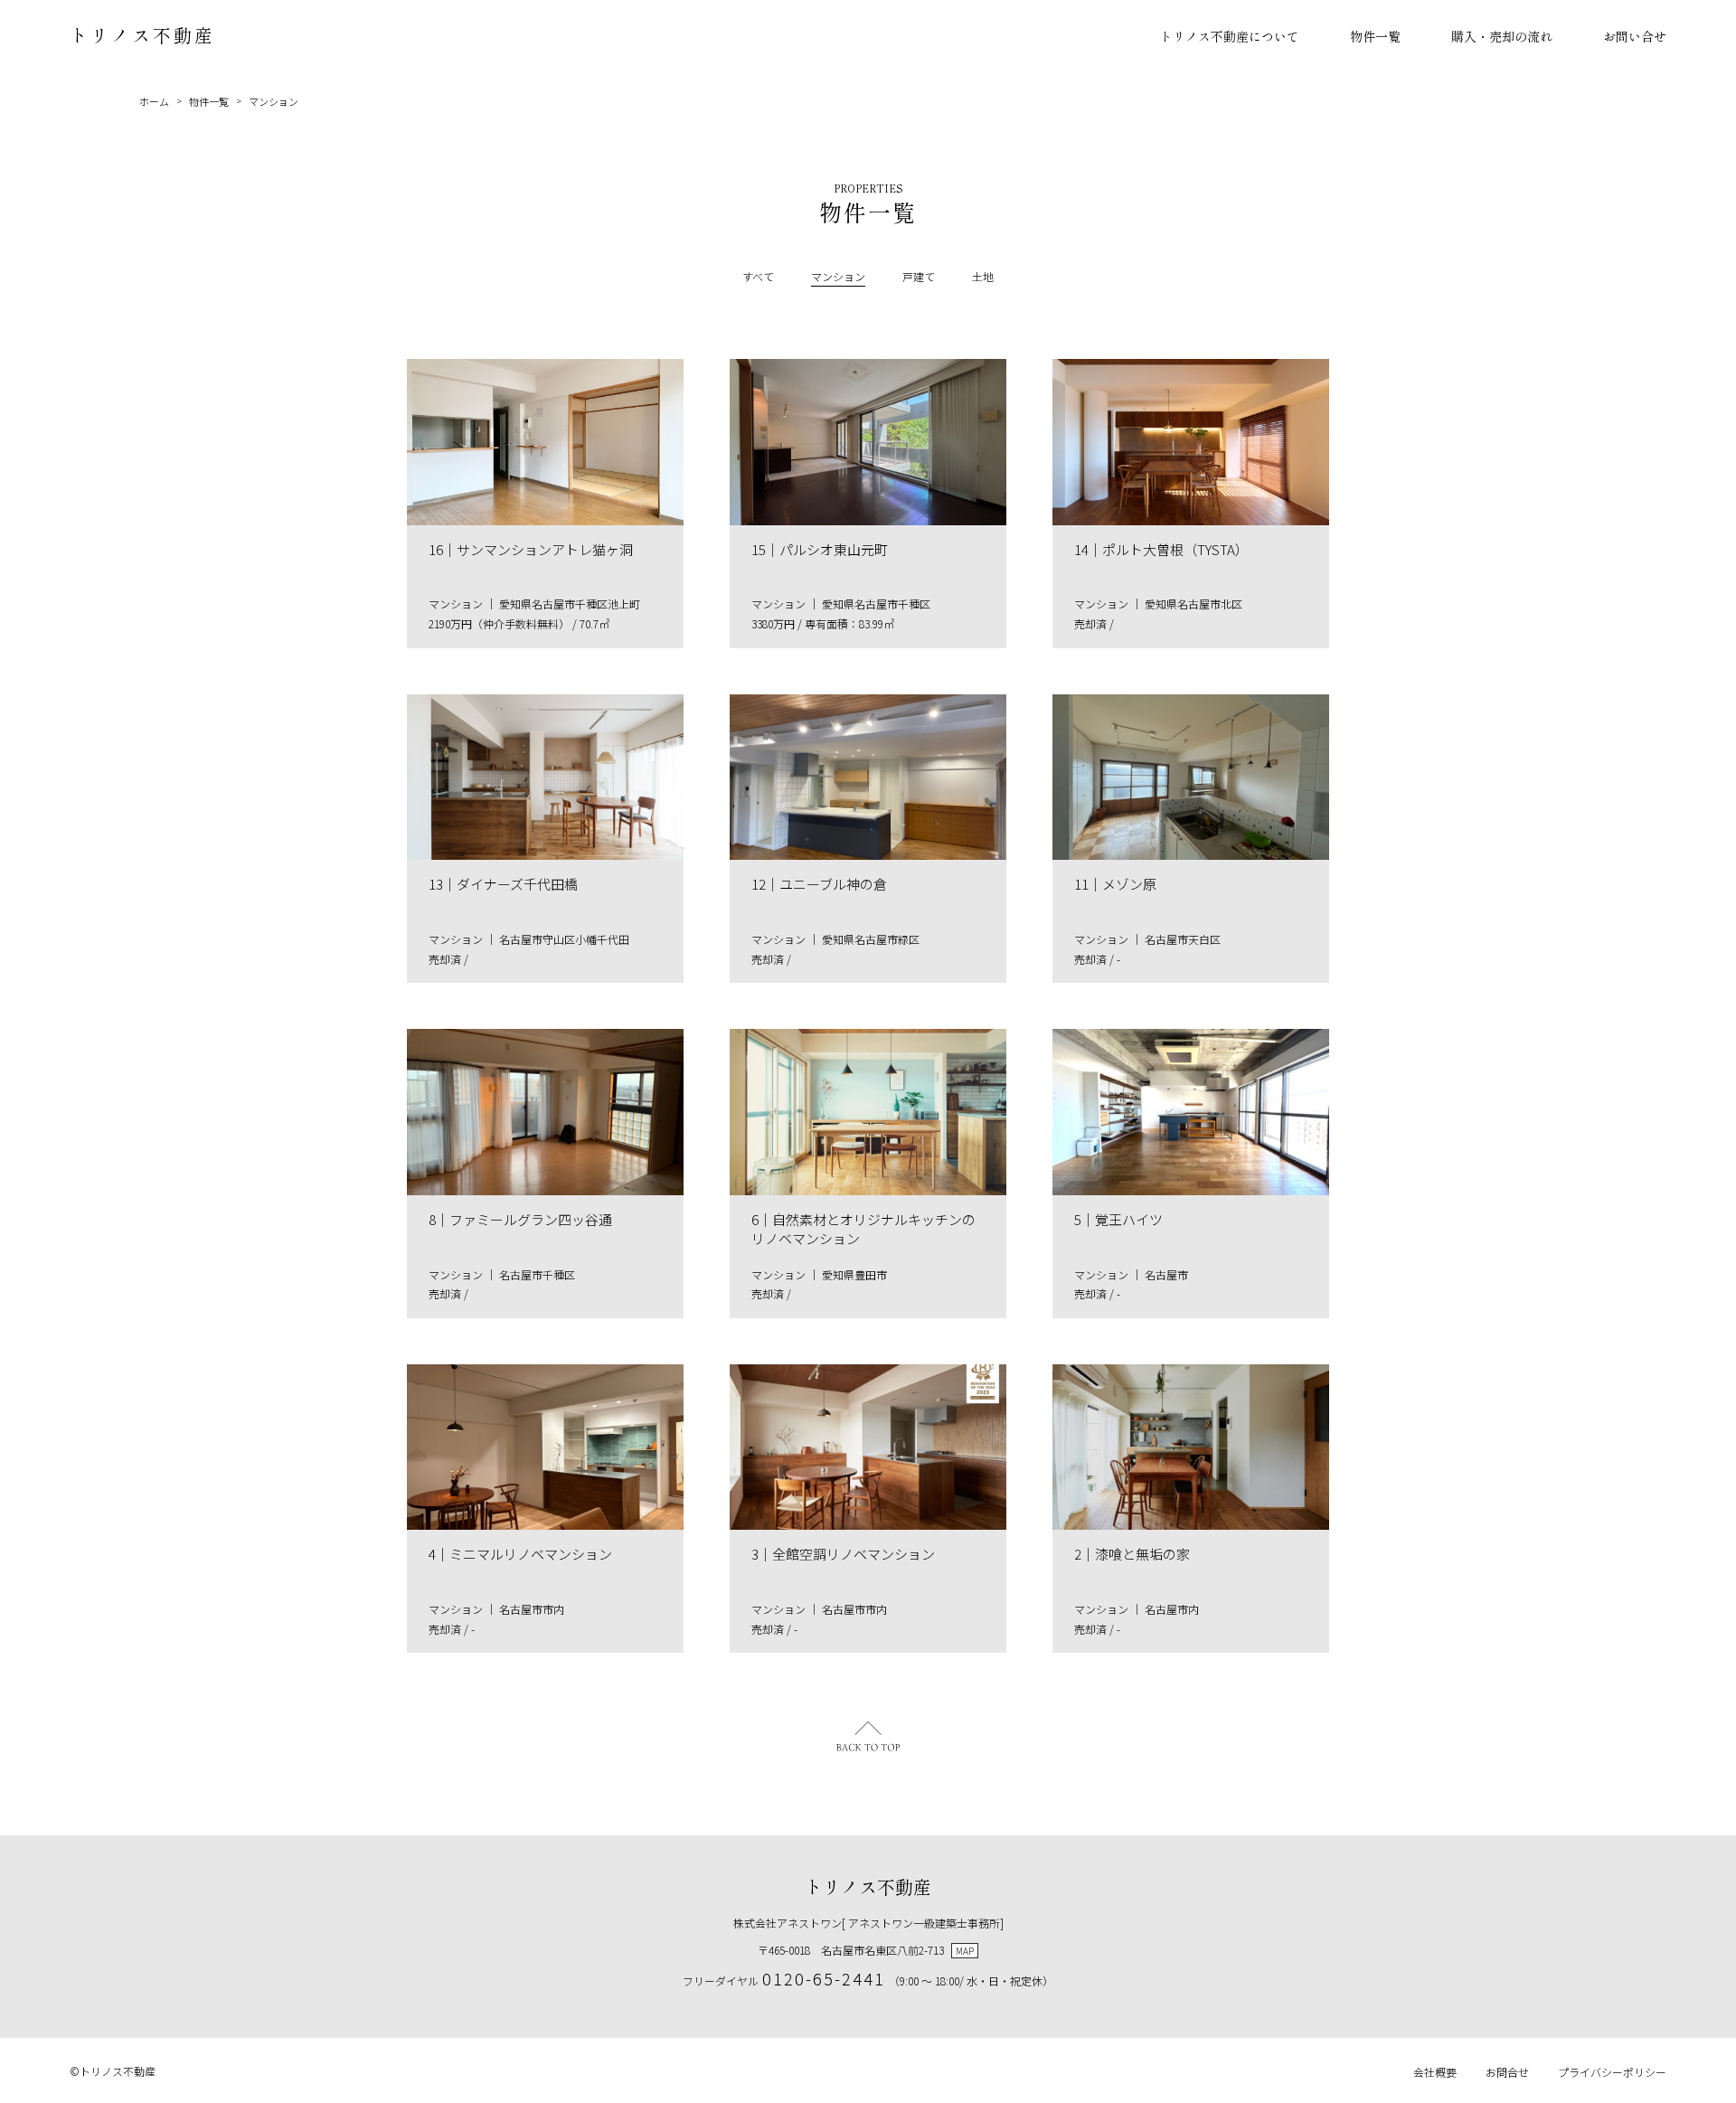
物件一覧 (1375, 36)
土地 (983, 276)
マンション (274, 101)
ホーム (154, 101)
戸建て (919, 276)
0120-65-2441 (824, 1978)
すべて (758, 276)
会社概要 (1435, 2072)
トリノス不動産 (142, 35)
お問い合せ (1635, 36)
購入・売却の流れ (1502, 36)
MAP (965, 1951)
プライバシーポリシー (1612, 2072)
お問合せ (1507, 2072)
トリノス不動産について (1230, 36)
